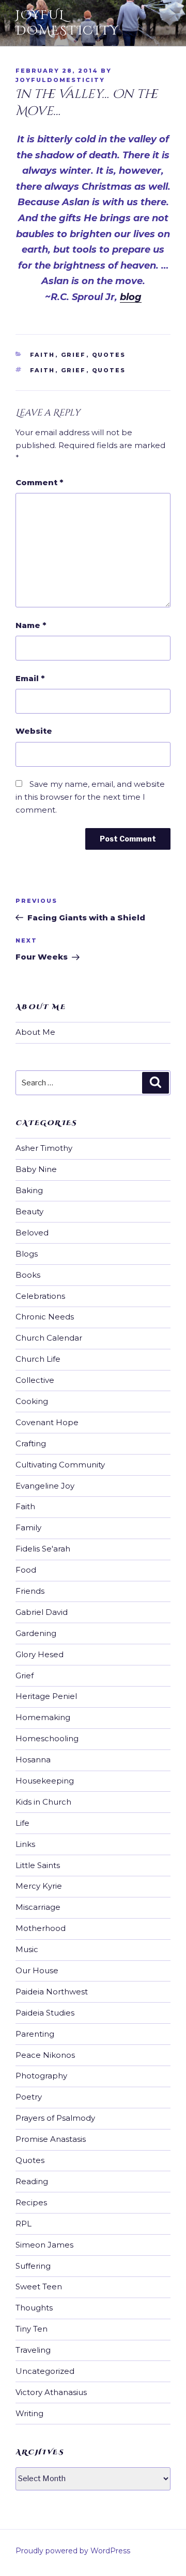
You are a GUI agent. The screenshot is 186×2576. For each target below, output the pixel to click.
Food (26, 1570)
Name (31, 625)
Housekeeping (45, 1781)
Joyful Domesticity (67, 23)
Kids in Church (43, 1802)
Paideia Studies (45, 2013)
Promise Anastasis (51, 2139)
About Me (35, 1032)
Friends (30, 1591)
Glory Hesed (40, 1654)
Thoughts (34, 2308)
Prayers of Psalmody (55, 2118)
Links (25, 1844)
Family (28, 1528)
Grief (74, 355)
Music (27, 1949)
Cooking (32, 1401)
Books (28, 1275)
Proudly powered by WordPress (73, 2551)
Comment (39, 482)
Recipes (31, 2202)
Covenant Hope (47, 1422)
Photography (41, 2076)
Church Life (38, 1359)
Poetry (29, 2097)
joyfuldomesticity (60, 80)
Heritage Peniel (46, 1696)
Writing (29, 2413)
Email (30, 678)
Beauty (29, 1211)
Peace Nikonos (45, 2055)
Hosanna (33, 1760)
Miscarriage (38, 1907)
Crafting (31, 1443)
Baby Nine (36, 1169)
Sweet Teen (39, 2286)
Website (34, 731)
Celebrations (40, 1296)
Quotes (109, 355)
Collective (35, 1380)
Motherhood (41, 1928)
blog (131, 297)
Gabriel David (42, 1612)
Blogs (27, 1254)
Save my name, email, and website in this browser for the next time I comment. (90, 797)
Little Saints (38, 1865)
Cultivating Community (60, 1465)
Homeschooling (47, 1738)
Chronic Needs (45, 1317)
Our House (37, 1970)
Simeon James (44, 2245)
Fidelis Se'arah (43, 1549)
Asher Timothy (44, 1148)
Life (22, 1823)
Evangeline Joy (45, 1486)
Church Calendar (49, 1338)
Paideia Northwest (52, 1992)
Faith (43, 355)
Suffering (33, 2266)
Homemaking (43, 1717)
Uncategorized (45, 2371)
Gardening (36, 1633)
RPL (24, 2224)
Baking (29, 1190)
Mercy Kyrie (39, 1886)
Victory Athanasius (51, 2392)
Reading (32, 2181)
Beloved (32, 1233)
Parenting (35, 2034)
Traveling (33, 2350)
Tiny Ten (32, 2329)
